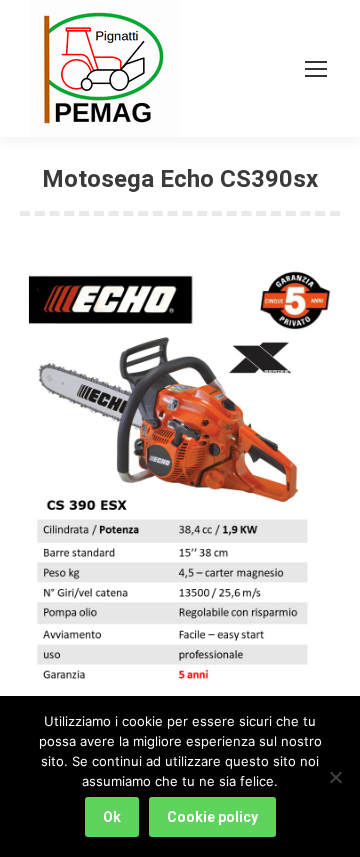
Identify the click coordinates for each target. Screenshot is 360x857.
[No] (335, 777)
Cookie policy (212, 817)
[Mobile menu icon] (316, 69)
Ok (112, 817)
